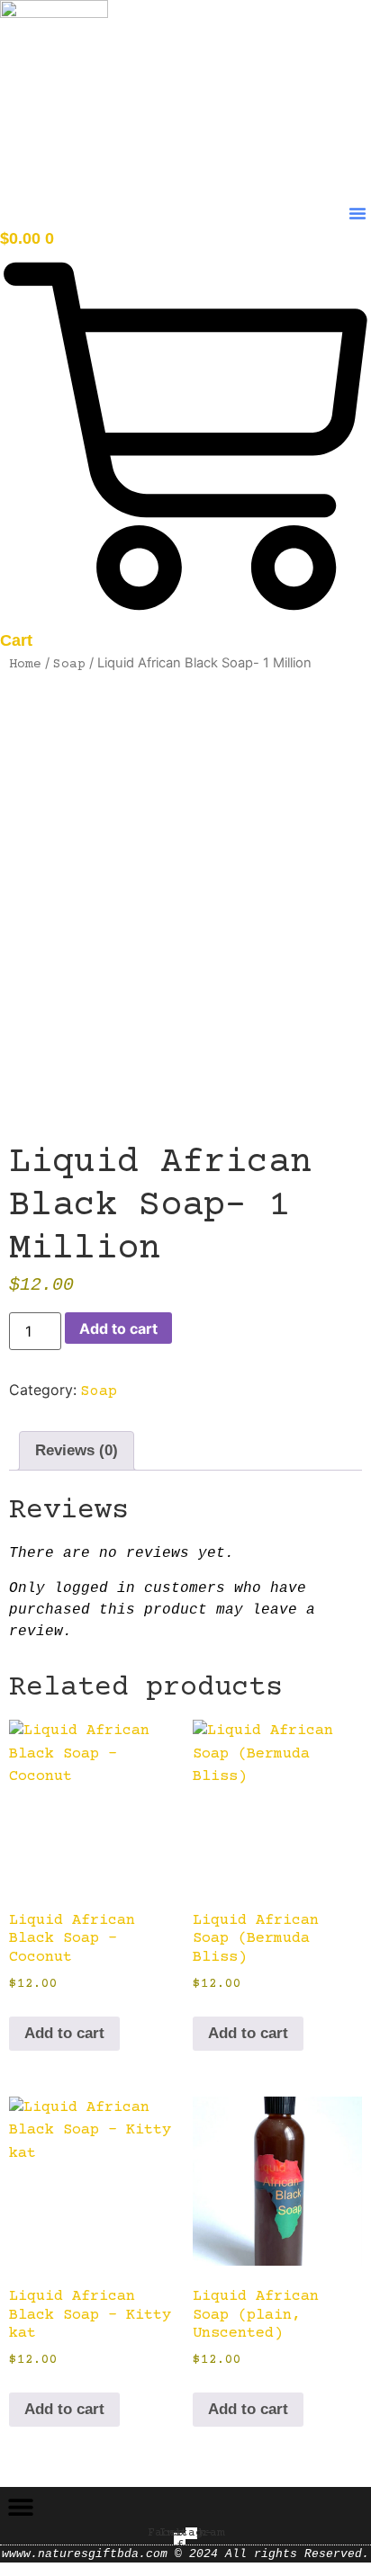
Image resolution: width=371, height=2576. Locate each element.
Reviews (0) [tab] (77, 1450)
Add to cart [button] (64, 2033)
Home (25, 664)
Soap (69, 664)
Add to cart (118, 1328)
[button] (357, 213)
